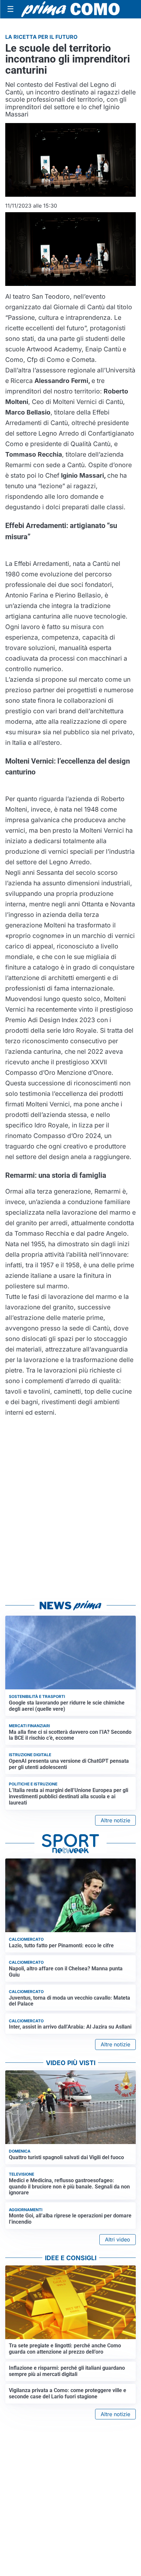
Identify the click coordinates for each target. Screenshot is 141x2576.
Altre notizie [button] (115, 1820)
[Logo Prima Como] (70, 9)
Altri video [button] (118, 2239)
